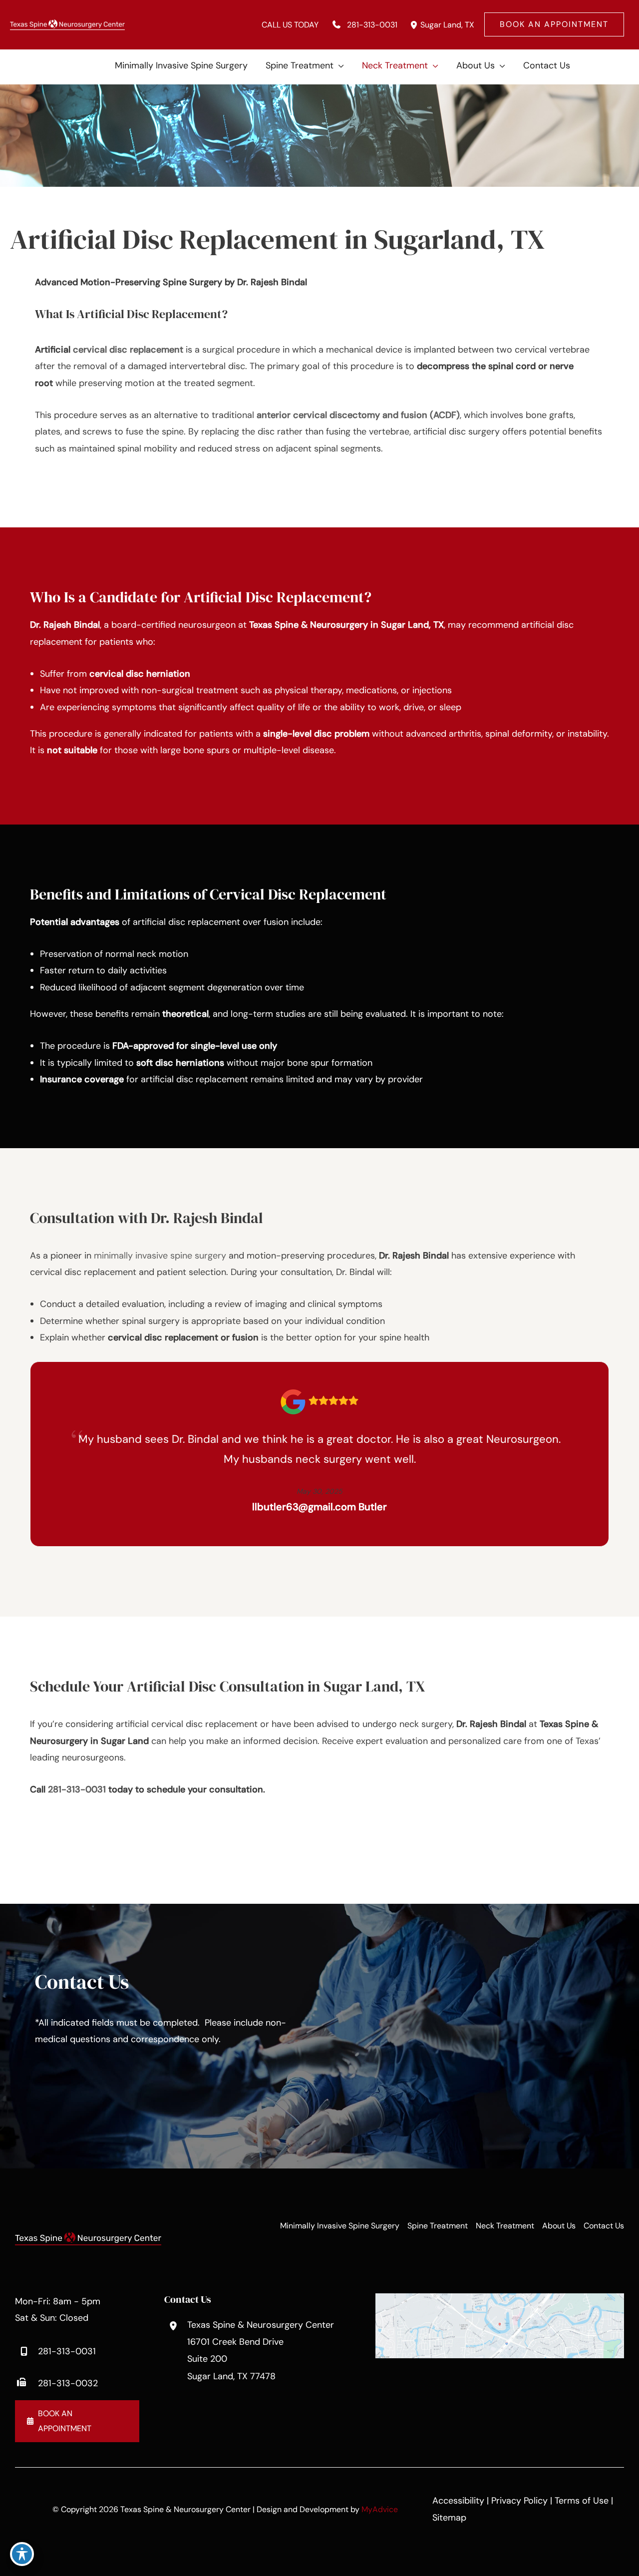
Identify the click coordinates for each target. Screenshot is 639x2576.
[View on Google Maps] (500, 2325)
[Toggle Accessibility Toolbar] (22, 2554)
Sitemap (449, 2518)
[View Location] (414, 25)
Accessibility (458, 2501)
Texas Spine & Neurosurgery (309, 625)
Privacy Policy (519, 2501)
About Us (559, 2226)
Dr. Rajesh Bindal (65, 625)
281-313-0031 (77, 1789)
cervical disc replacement (128, 350)
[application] (339, 65)
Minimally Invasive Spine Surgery (340, 2226)
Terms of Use (582, 2501)
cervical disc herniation (140, 674)
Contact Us (604, 2226)
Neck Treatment (505, 2226)
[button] (554, 24)
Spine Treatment (438, 2226)
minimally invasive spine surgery (160, 1256)
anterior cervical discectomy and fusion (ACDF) (358, 415)
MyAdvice (380, 2509)
